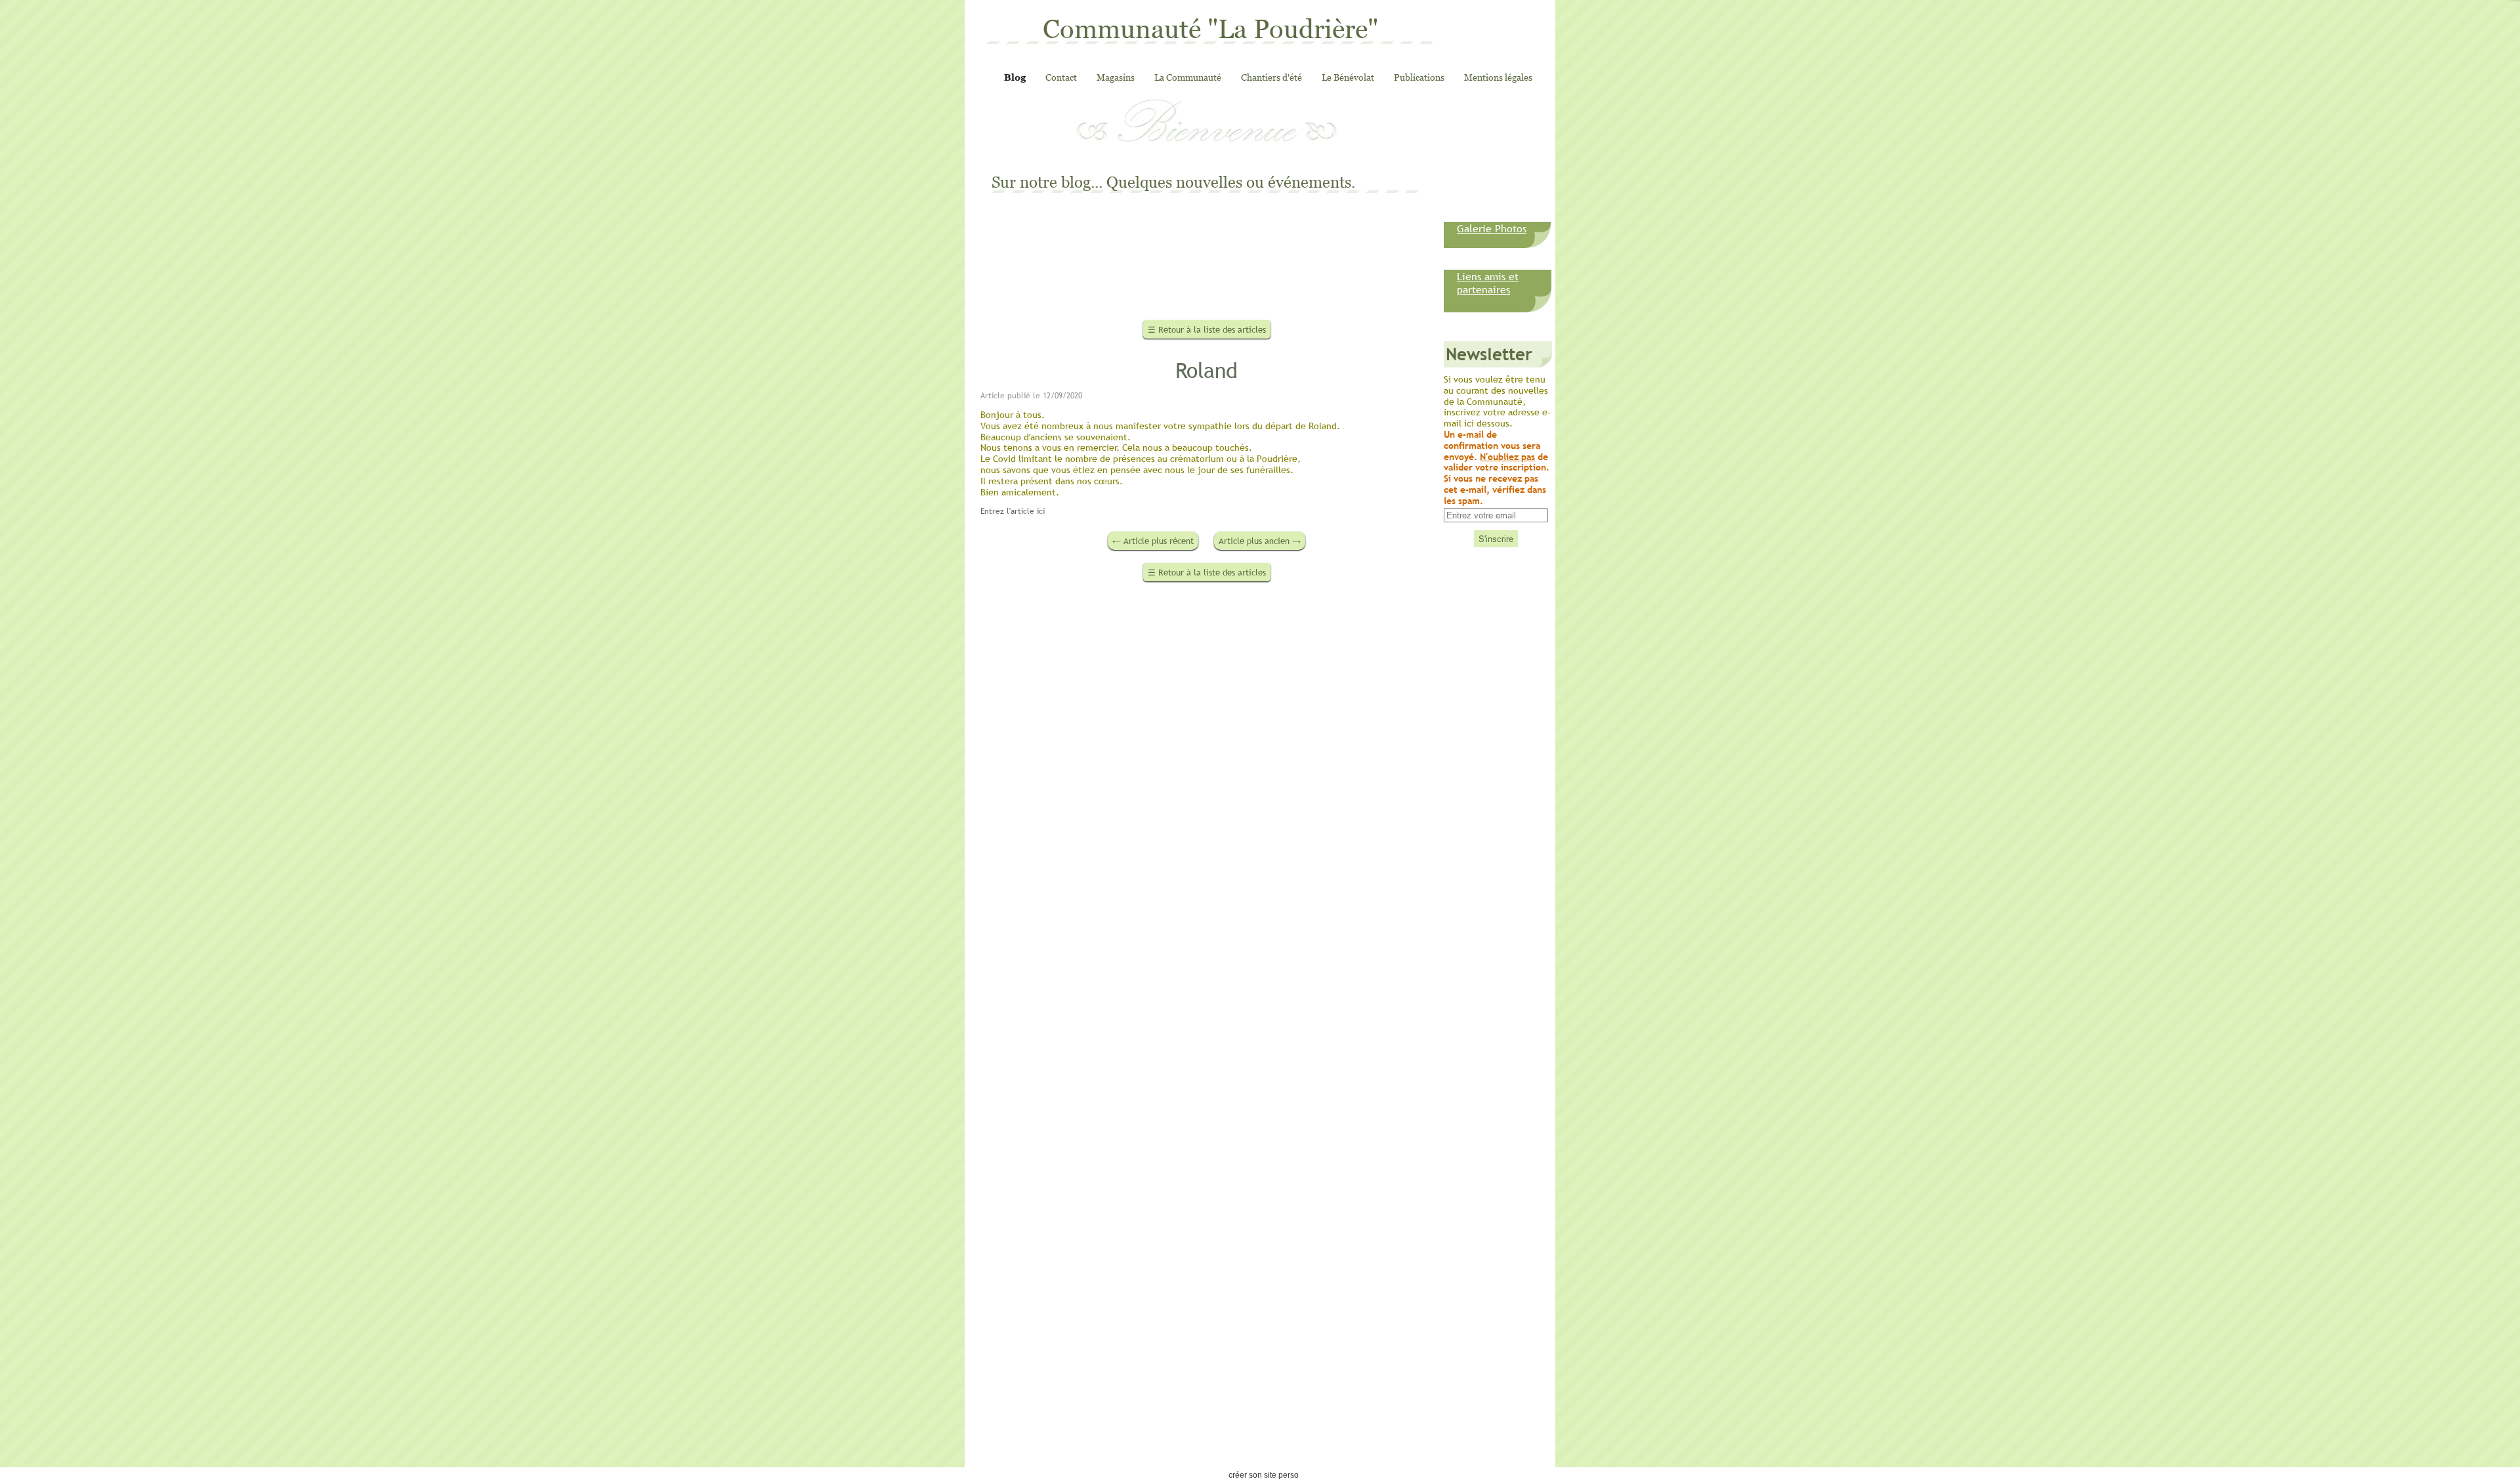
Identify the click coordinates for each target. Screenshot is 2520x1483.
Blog (1015, 77)
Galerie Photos (1492, 228)
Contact (1061, 77)
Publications (1419, 77)
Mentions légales (1498, 77)
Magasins (1116, 77)
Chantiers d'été (1271, 77)
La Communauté (1188, 77)
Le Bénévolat (1348, 77)
